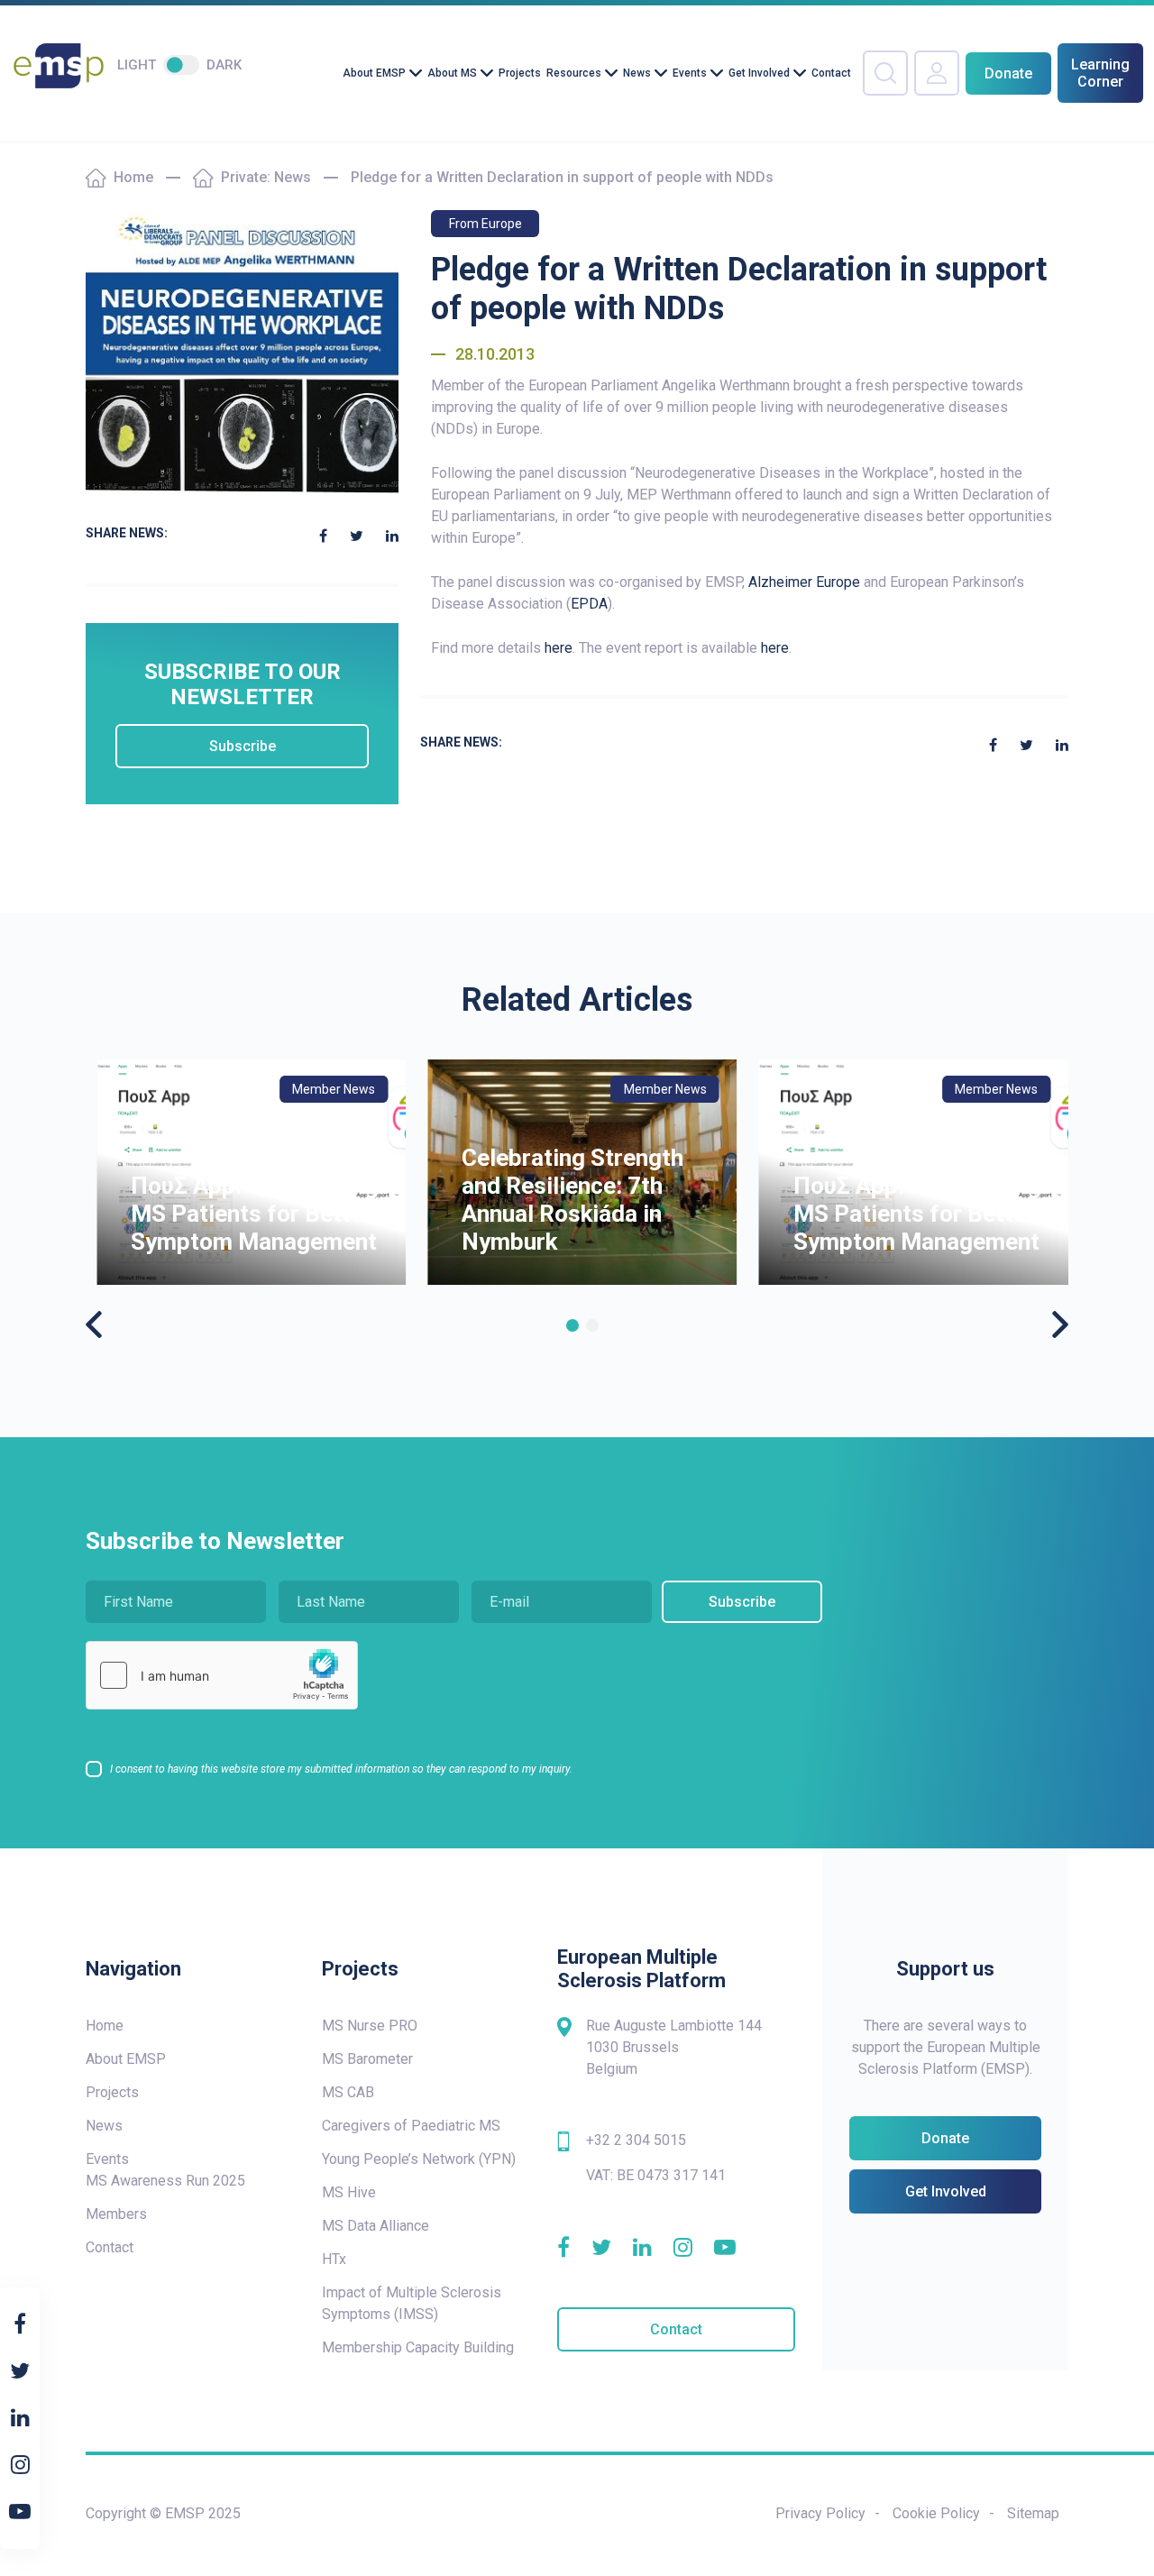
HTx (334, 2259)
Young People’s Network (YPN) (419, 2159)
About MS (452, 73)
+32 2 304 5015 (636, 2140)
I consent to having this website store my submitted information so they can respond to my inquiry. (341, 1769)
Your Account (937, 73)
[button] (572, 1325)
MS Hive (349, 2192)
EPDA (589, 604)
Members (116, 2214)
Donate (1008, 73)
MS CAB (348, 2092)
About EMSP (374, 73)
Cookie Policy (936, 2513)
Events (690, 73)
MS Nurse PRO (370, 2026)
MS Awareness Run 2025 (165, 2181)
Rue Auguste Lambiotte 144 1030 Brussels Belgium (674, 2047)
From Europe (485, 224)
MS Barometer (367, 2059)
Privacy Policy (820, 2513)
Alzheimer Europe (804, 582)
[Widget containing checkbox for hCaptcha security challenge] (222, 1675)
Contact (831, 73)
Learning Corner (1100, 73)
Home (133, 177)
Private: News (266, 177)
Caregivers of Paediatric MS (411, 2126)
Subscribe (243, 746)
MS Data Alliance (376, 2226)
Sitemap (1033, 2513)
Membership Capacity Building (418, 2347)
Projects (520, 73)
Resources (574, 73)
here (559, 648)
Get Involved (759, 73)
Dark (224, 65)
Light (137, 65)
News (637, 73)
